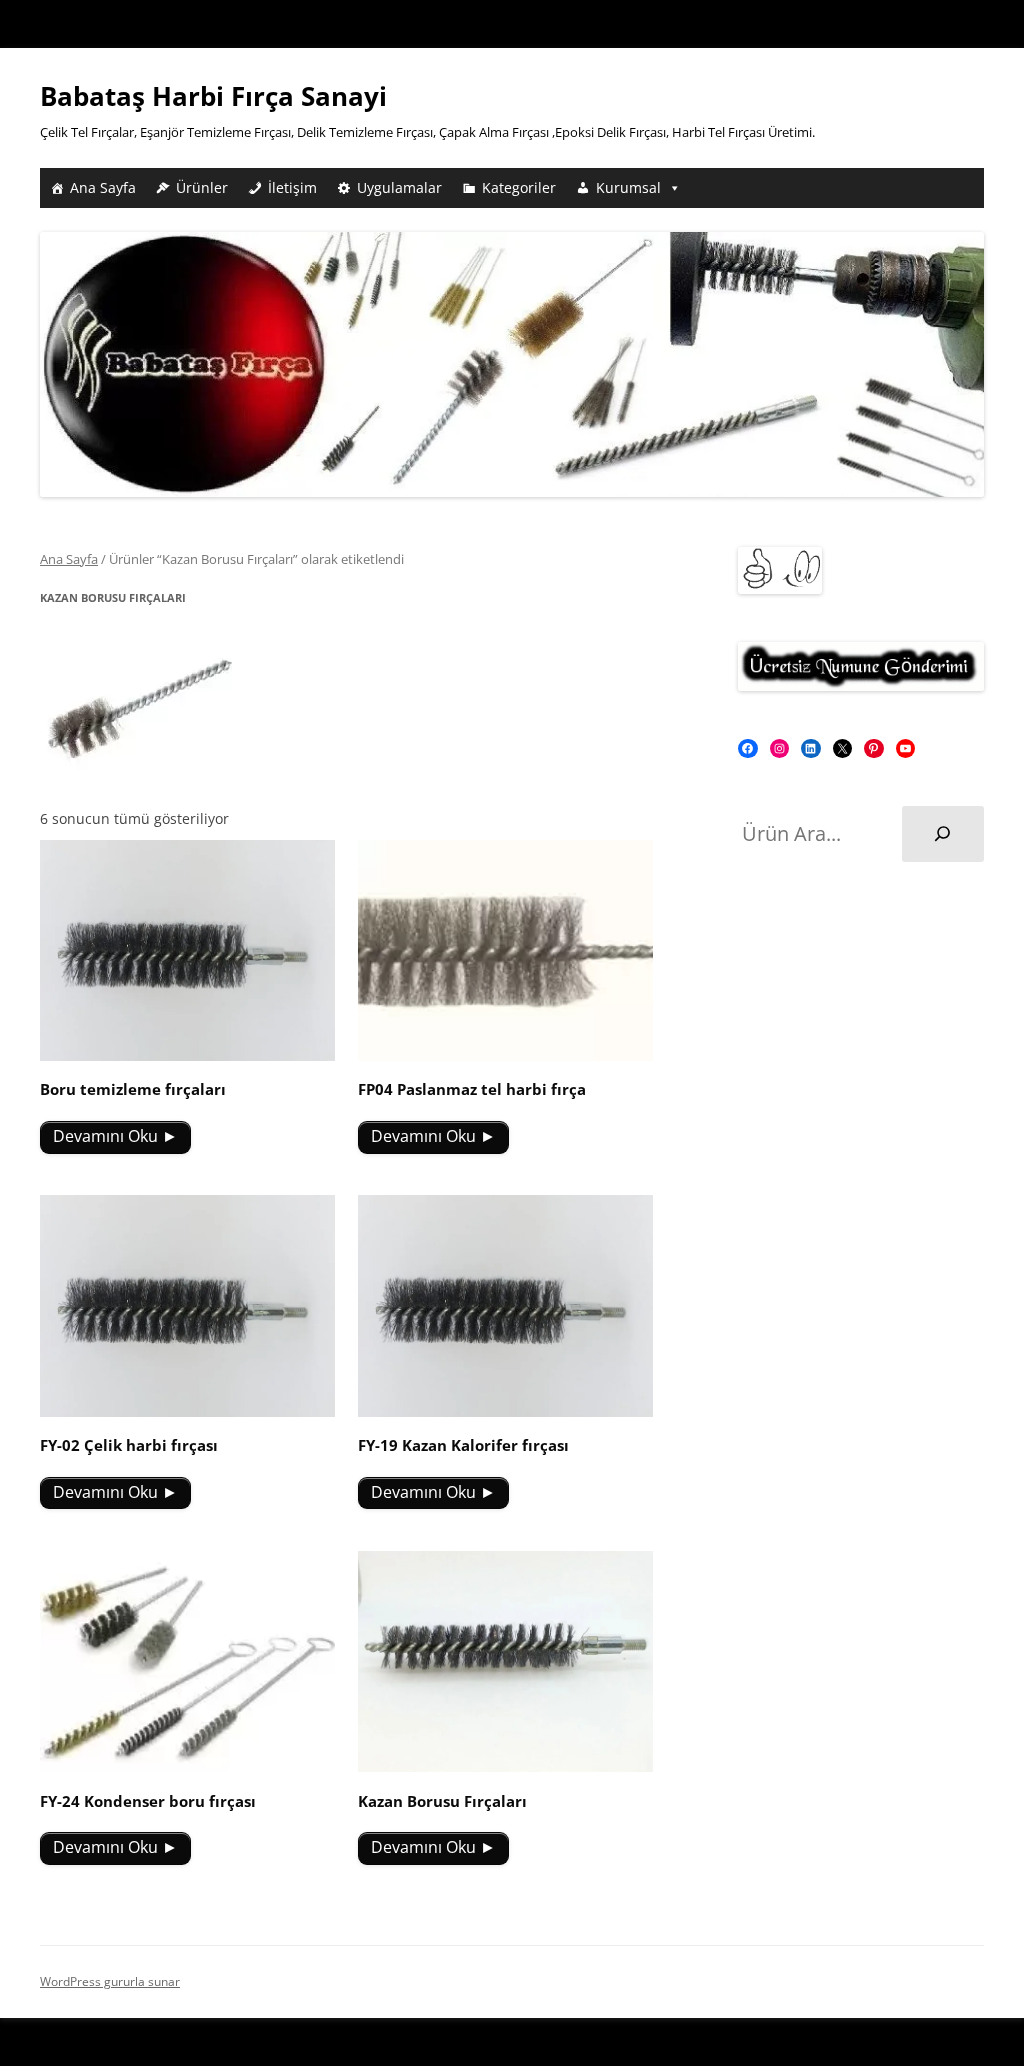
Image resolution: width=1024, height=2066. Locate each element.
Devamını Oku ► (115, 1136)
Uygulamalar (399, 187)
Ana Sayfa (103, 187)
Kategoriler (519, 187)
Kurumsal (628, 187)
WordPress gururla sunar (110, 1981)
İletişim (292, 187)
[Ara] (943, 834)
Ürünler (202, 187)
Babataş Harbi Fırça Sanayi (213, 96)
